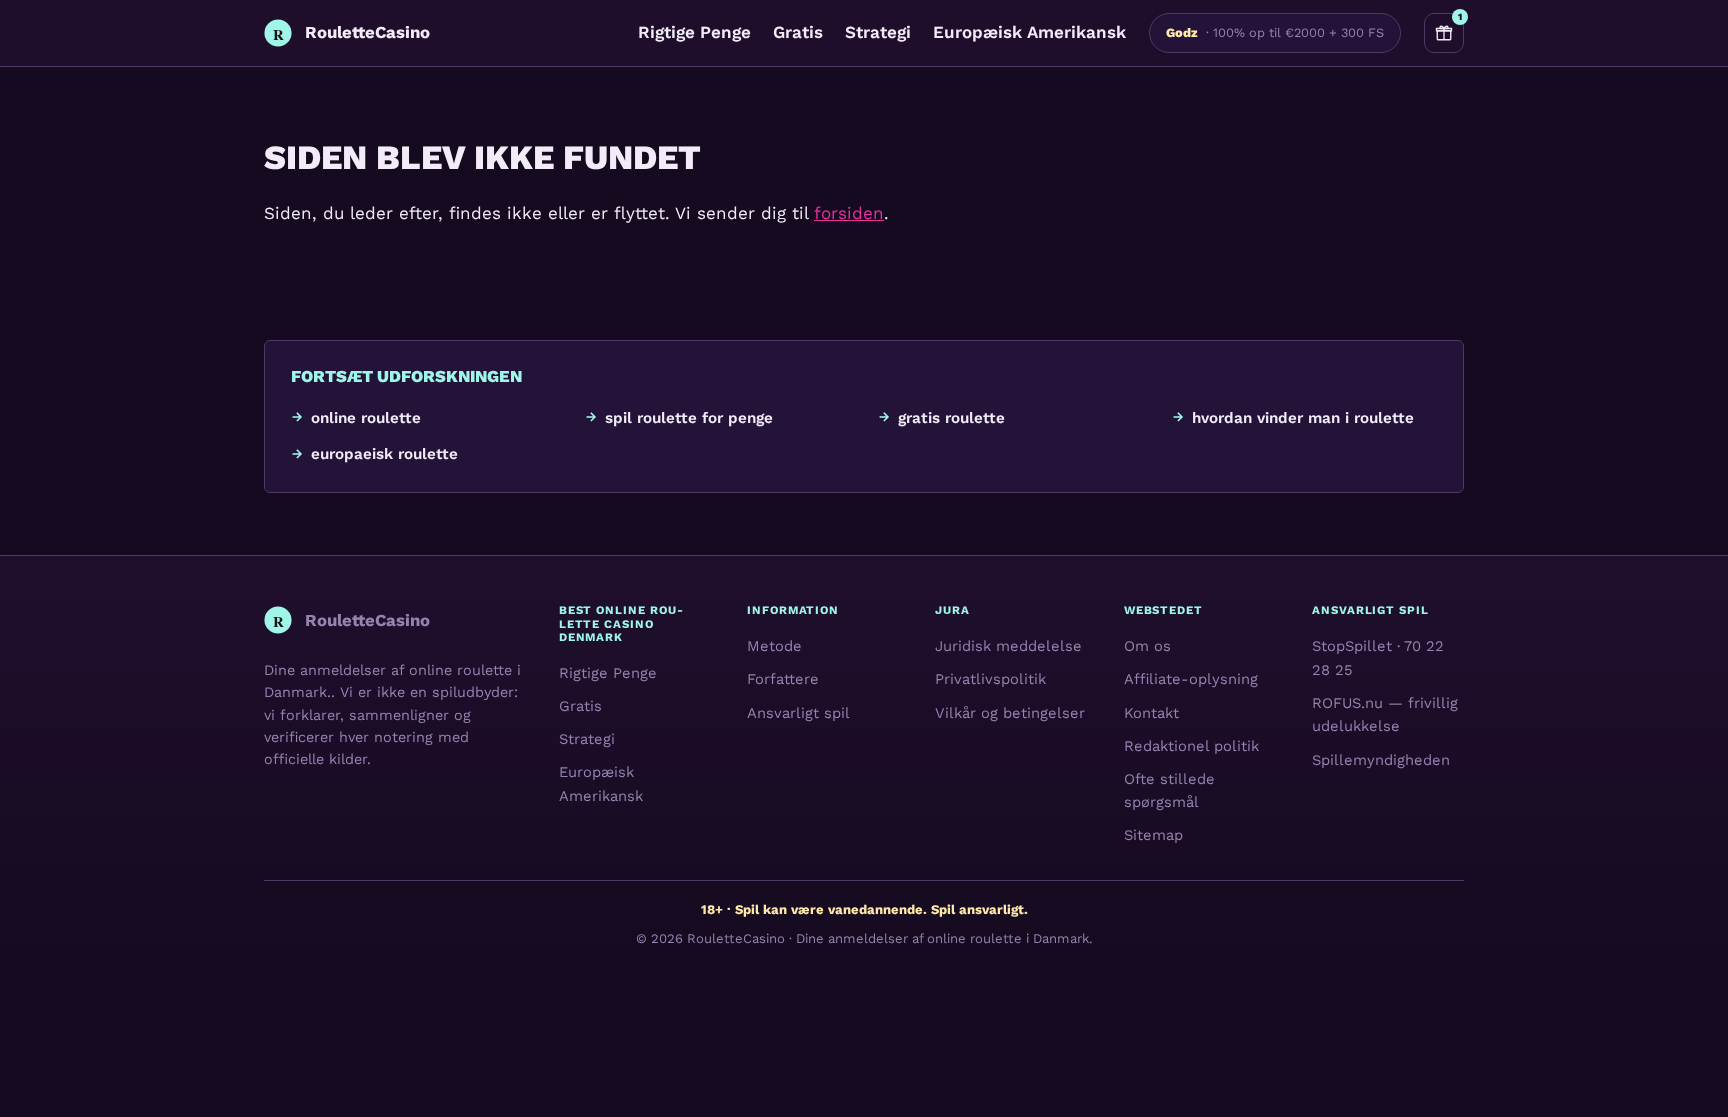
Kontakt (1151, 712)
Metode (774, 646)
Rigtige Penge (694, 32)
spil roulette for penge (689, 418)
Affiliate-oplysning (1191, 679)
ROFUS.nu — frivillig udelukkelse (1385, 715)
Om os (1147, 646)
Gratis (798, 32)
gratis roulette (951, 418)
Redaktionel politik (1191, 746)
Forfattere (783, 679)
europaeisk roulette (384, 454)
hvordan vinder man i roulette (1303, 418)
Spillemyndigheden (1381, 759)
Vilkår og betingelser (1010, 712)
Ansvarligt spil (798, 712)
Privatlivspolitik (990, 679)
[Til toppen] (1680, 1069)
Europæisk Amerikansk (1029, 32)
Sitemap (1153, 835)
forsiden (849, 213)
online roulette (366, 418)
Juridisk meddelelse (1008, 646)
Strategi (878, 32)
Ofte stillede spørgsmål (1169, 791)
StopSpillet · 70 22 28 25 (1378, 658)
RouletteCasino (736, 938)
